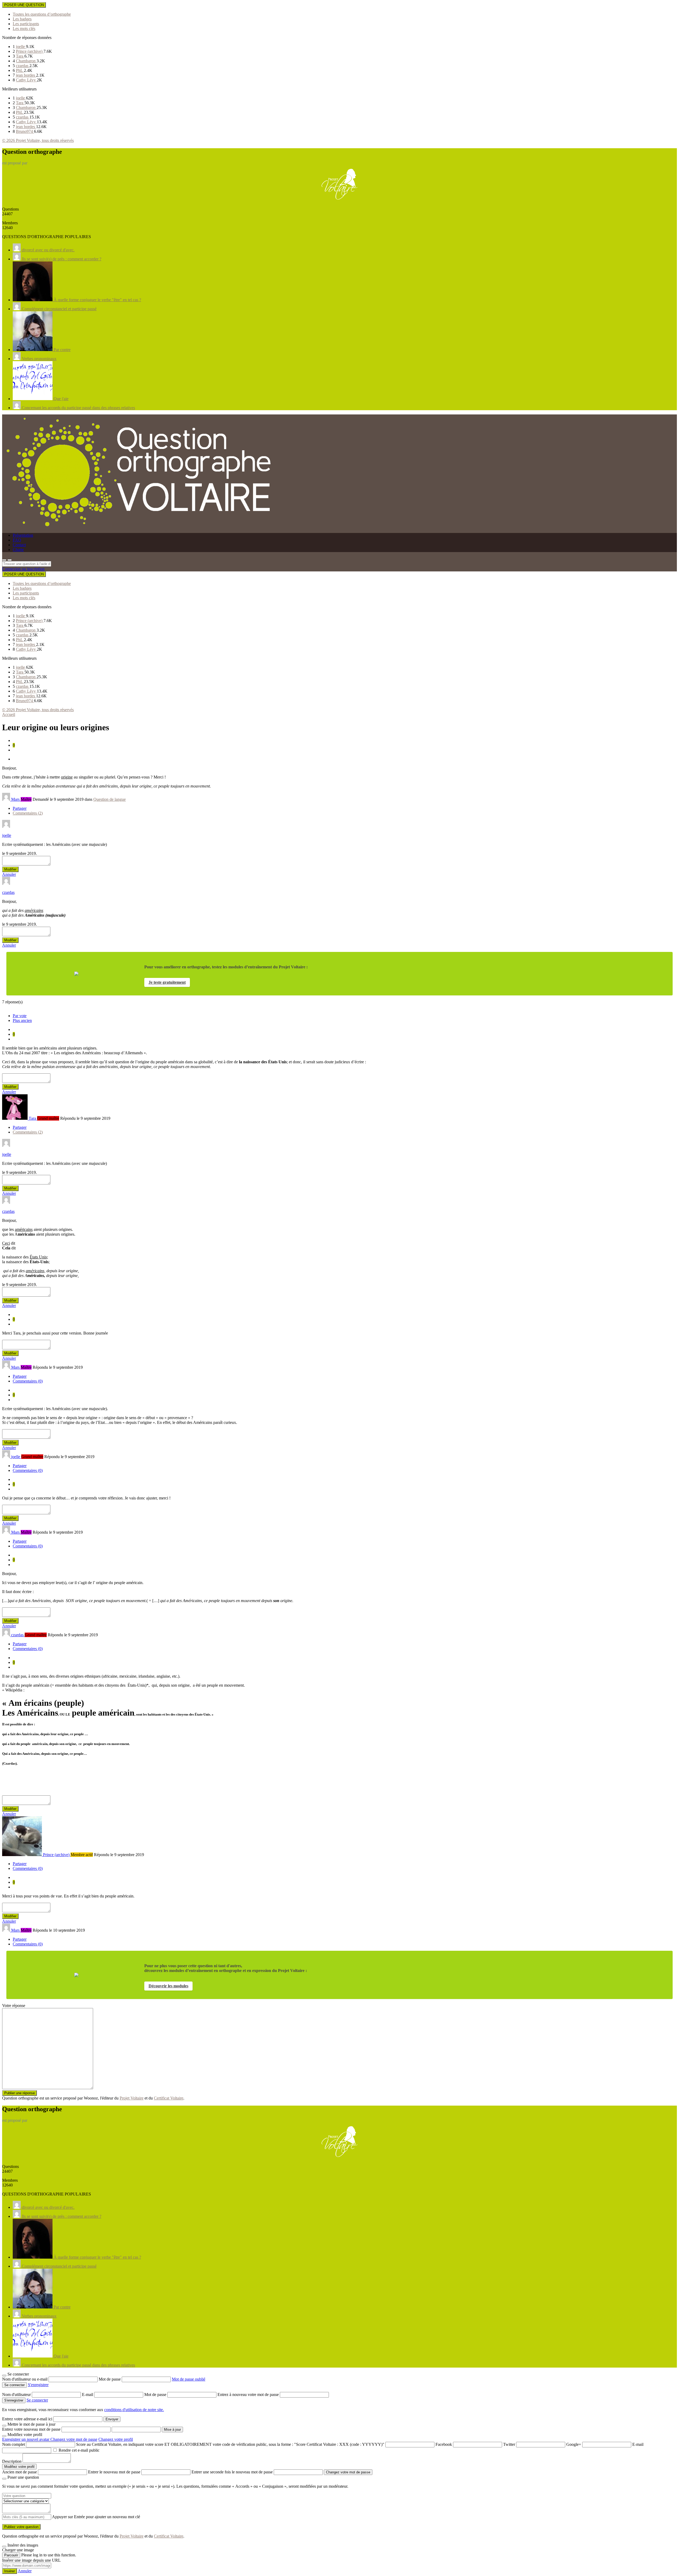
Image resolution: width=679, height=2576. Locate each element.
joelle (21, 47)
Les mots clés (24, 29)
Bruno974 (25, 131)
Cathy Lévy (26, 80)
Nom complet (14, 2444)
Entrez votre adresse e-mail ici (27, 2419)
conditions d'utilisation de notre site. (134, 2410)
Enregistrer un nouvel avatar (26, 2439)
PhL (20, 70)
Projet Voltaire (132, 2098)
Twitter (509, 2444)
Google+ (574, 2444)
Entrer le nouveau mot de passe (114, 2472)
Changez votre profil (116, 2439)
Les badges (22, 19)
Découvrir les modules (168, 1986)
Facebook (444, 2444)
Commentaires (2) (28, 813)
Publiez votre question (21, 2527)
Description (12, 2461)
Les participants (26, 24)
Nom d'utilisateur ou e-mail (25, 2379)
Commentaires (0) (28, 1381)
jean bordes (26, 75)
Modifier (10, 869)
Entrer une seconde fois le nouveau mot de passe (232, 2472)
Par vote (20, 1016)
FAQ (17, 540)
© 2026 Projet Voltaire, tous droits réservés (38, 140)
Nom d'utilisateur (17, 2395)
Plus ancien (22, 1020)
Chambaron (26, 61)
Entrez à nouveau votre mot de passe (249, 2395)
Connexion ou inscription (23, 569)
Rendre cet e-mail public (79, 2450)
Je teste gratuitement (167, 982)
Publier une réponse (19, 2093)
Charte (18, 550)
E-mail (88, 2395)
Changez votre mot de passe (74, 2439)
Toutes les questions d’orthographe (42, 14)
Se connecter (37, 2400)
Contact (19, 545)
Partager (20, 808)
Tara (20, 56)
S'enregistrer (38, 2385)
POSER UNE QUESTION (24, 5)
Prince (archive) (30, 51)
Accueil (9, 714)
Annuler (9, 874)
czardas (23, 66)
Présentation (23, 535)
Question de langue (110, 799)
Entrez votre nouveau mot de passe (31, 2429)
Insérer (10, 2571)
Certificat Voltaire (169, 2098)
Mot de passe (110, 2379)
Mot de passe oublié (189, 2379)
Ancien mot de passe (19, 2472)
